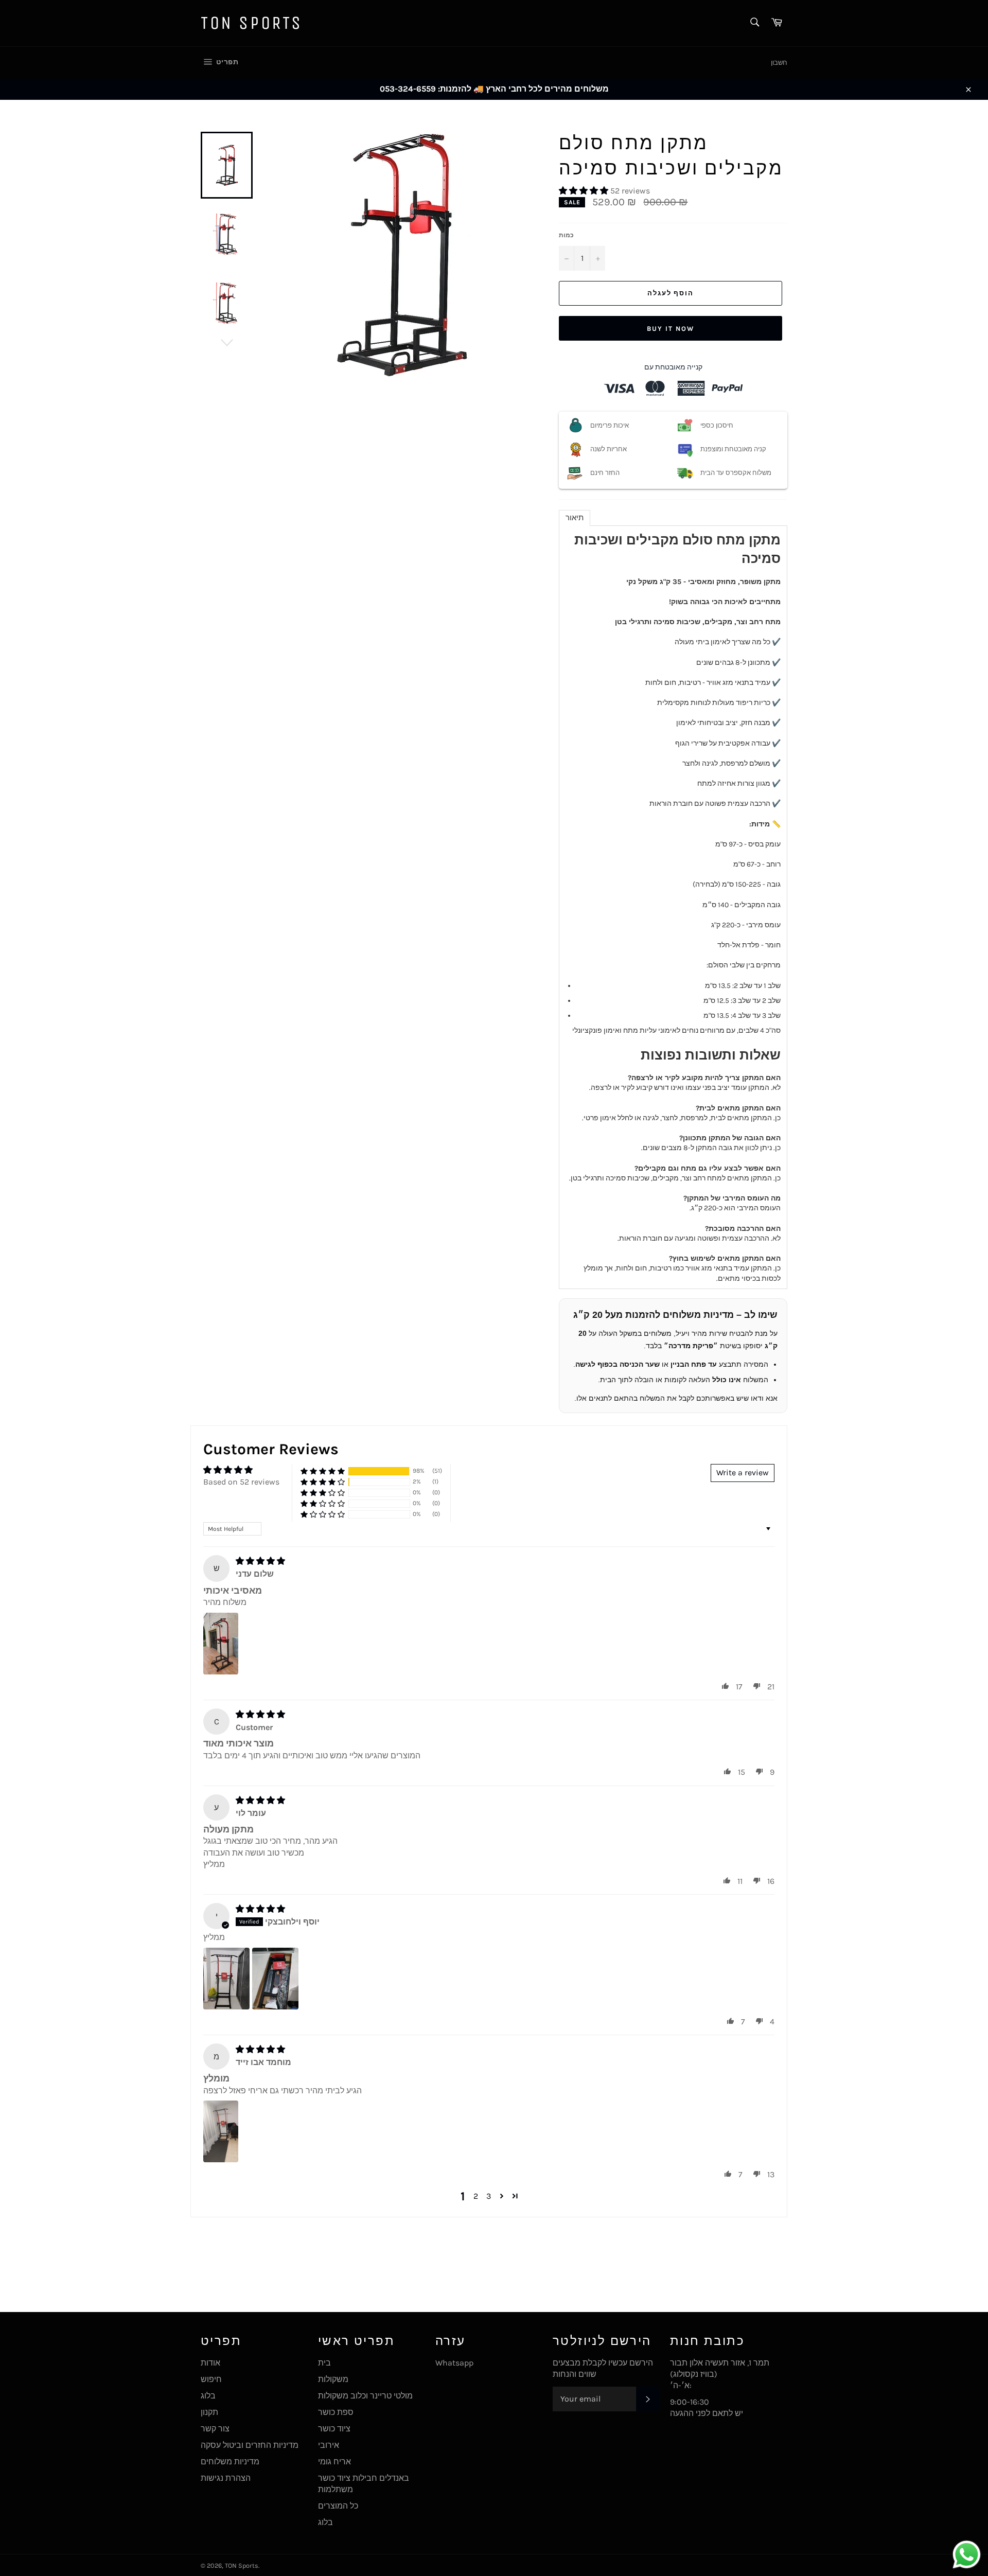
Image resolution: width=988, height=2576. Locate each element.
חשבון (779, 63)
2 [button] (476, 2196)
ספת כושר (336, 2412)
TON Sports (252, 23)
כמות (566, 235)
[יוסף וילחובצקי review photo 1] (226, 1979)
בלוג (208, 2396)
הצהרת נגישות (226, 2478)
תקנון (209, 2412)
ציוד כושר (334, 2429)
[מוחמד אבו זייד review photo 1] (221, 2131)
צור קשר (215, 2429)
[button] (585, 191)
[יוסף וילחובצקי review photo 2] (275, 1979)
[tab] (575, 518)
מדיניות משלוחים (230, 2462)
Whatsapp (454, 2363)
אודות (210, 2363)
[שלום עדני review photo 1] (221, 1644)
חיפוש (211, 2379)
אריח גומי (334, 2462)
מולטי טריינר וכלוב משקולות (365, 2396)
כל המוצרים (338, 2506)
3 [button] (489, 2196)
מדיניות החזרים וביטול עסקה (250, 2445)
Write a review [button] (743, 1472)
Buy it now (671, 329)
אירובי (329, 2445)
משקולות (333, 2379)
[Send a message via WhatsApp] (967, 2555)
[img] (260, 1561)
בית (324, 2363)
